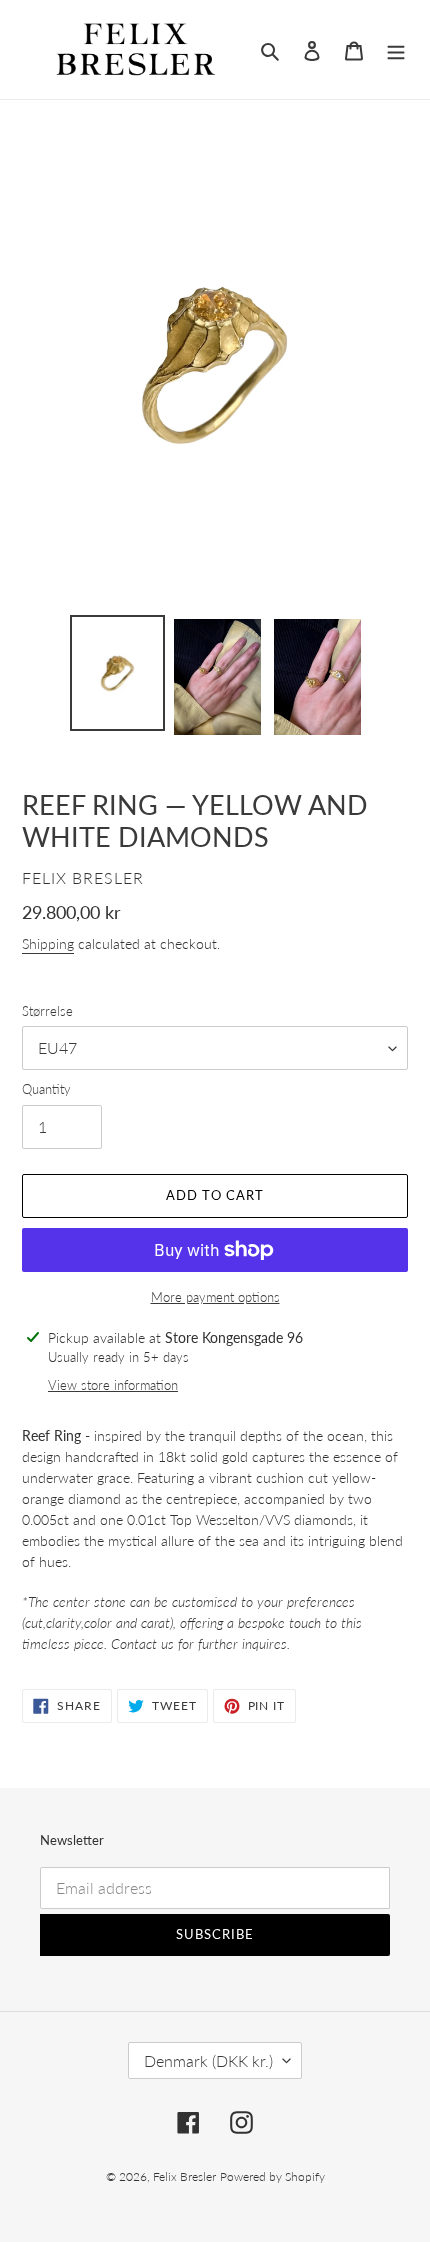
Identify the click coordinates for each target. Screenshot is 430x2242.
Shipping (48, 943)
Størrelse (47, 1011)
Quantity (46, 1089)
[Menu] (396, 49)
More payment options (215, 1297)
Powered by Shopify (272, 2176)
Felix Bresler (184, 2176)
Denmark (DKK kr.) (208, 2060)
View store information (113, 1385)
